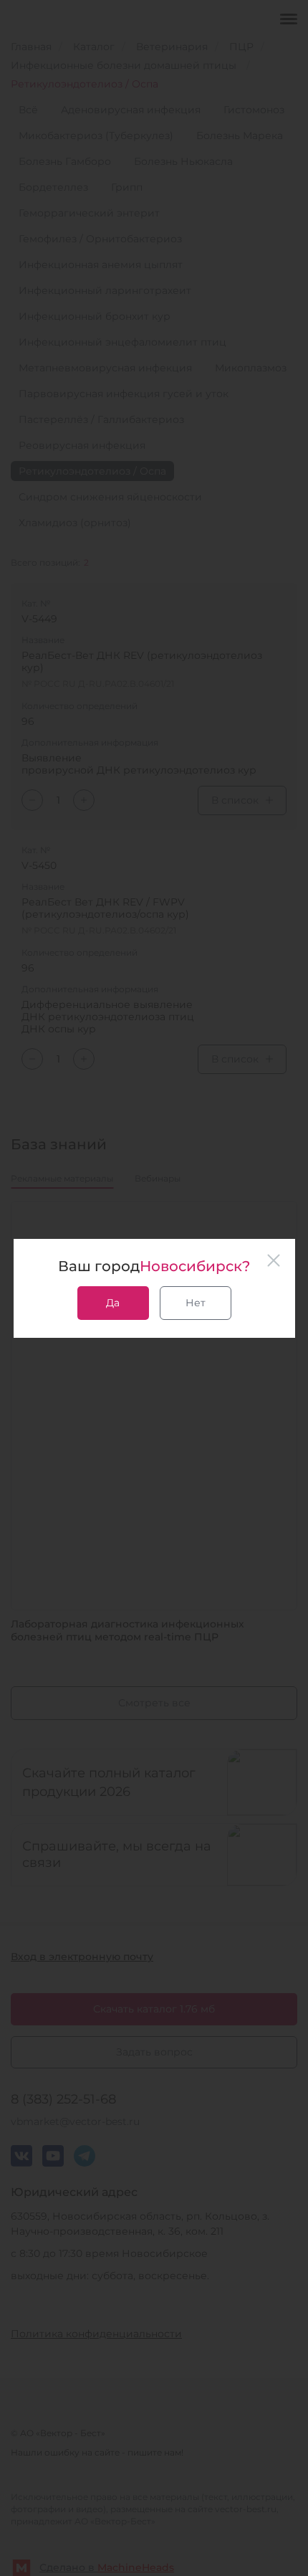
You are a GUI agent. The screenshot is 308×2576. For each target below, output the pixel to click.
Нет (196, 1303)
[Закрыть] (274, 1260)
